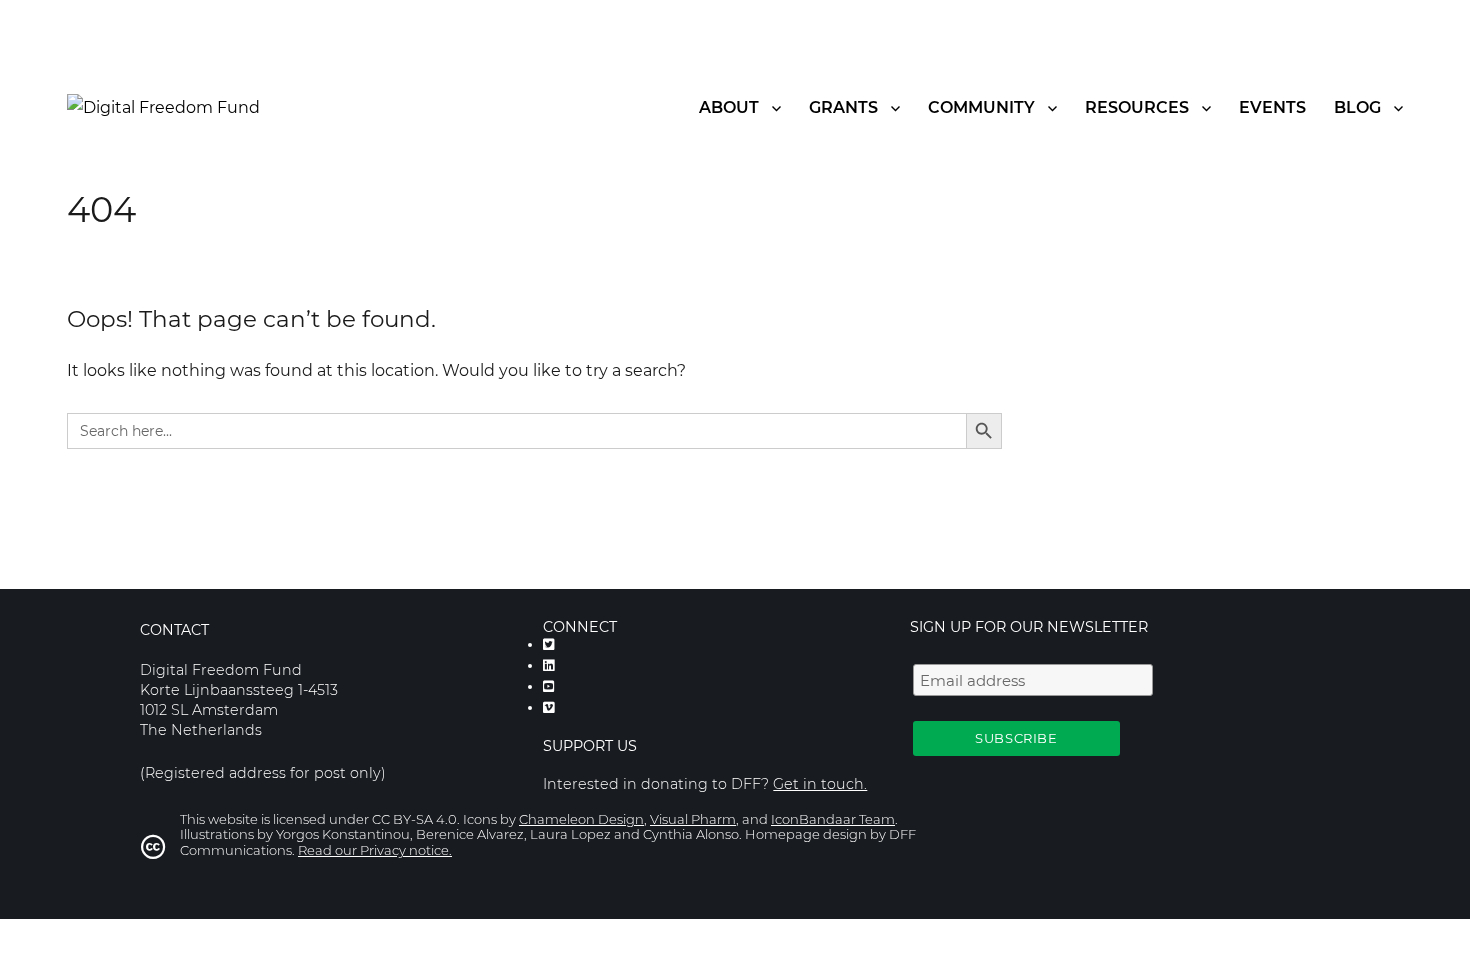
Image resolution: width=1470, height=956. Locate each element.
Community (981, 107)
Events (1272, 107)
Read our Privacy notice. (375, 850)
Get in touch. (820, 784)
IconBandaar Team (833, 819)
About (729, 107)
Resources (1137, 107)
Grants (843, 107)
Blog (1357, 107)
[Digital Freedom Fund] (163, 106)
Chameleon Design (581, 819)
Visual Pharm (693, 819)
